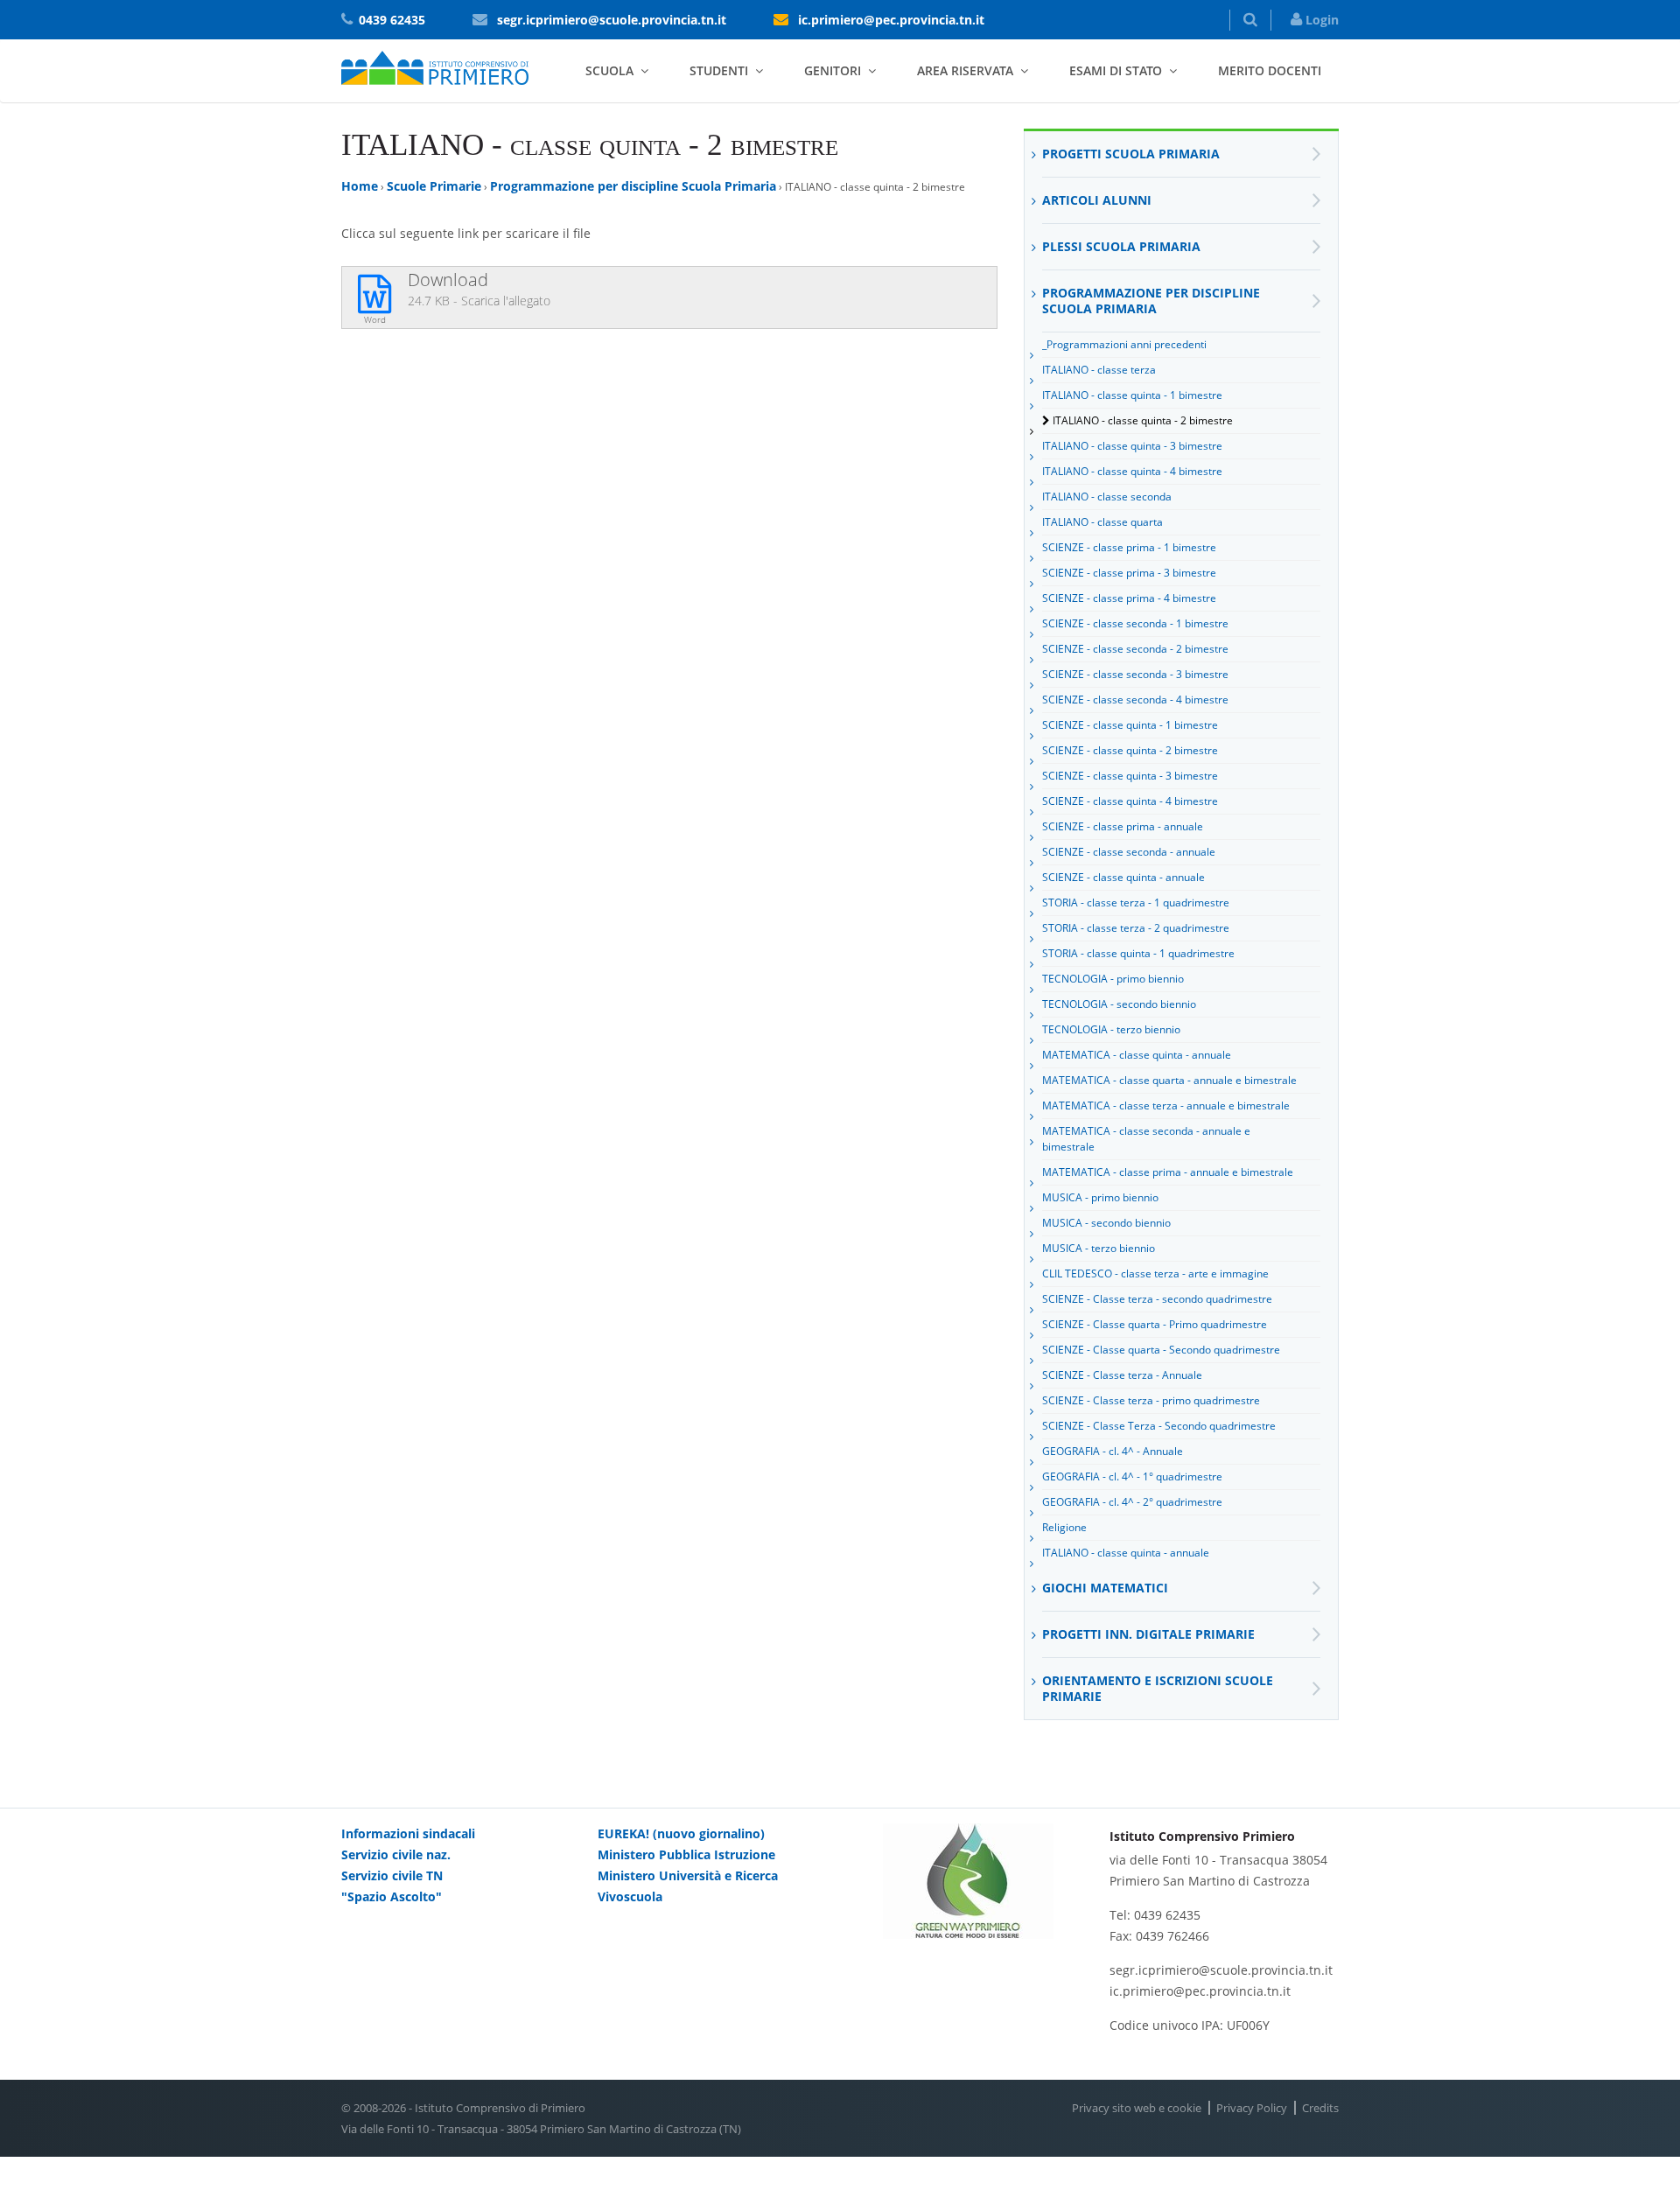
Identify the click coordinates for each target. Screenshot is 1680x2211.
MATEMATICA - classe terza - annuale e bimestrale (1166, 1105)
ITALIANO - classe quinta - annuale (1126, 1553)
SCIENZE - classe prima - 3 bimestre (1129, 573)
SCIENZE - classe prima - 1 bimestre (1129, 547)
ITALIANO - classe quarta (1102, 522)
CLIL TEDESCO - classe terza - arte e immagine (1155, 1273)
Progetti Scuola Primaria (1131, 154)
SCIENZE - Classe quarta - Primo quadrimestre (1155, 1324)
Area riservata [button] (965, 70)
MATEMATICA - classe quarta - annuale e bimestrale (1169, 1080)
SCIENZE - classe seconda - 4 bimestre (1135, 700)
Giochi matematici (1105, 1588)
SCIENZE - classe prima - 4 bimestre (1129, 598)
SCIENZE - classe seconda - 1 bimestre (1135, 623)
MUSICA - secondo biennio (1106, 1223)
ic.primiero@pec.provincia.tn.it (891, 20)
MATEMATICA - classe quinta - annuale (1137, 1055)
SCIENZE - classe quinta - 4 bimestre (1130, 801)
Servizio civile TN (392, 1875)
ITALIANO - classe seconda (1107, 497)
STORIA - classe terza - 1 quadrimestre (1136, 903)
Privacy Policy (1252, 2108)
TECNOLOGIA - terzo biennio (1111, 1029)
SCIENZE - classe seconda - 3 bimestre (1135, 674)
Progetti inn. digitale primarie (1148, 1634)
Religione (1064, 1527)
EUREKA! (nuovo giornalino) (681, 1833)
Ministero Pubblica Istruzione (686, 1854)
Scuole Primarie (434, 186)
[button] (1250, 20)
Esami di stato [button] (1116, 70)
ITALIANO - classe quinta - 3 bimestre (1132, 446)
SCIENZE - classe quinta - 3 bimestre (1130, 776)
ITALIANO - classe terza (1099, 370)
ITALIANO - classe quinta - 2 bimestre (1143, 420)
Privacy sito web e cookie (1137, 2108)
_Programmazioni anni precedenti (1124, 344)
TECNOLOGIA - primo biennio (1113, 979)
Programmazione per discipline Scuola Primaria (633, 186)
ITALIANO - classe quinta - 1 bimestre (1132, 395)
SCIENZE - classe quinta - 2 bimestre (1130, 750)
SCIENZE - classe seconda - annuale (1129, 852)
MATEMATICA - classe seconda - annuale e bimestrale (1146, 1139)
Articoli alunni (1097, 200)
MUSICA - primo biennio (1100, 1197)
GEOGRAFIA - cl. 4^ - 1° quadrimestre (1132, 1476)
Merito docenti (1270, 70)
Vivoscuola (630, 1896)
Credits (1320, 2108)
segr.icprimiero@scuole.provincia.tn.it (612, 20)
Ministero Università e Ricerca (688, 1875)
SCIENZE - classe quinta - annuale (1123, 877)
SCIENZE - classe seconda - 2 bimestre (1135, 649)
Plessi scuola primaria (1121, 246)
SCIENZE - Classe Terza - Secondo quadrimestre (1159, 1426)
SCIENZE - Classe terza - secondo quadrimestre (1157, 1299)
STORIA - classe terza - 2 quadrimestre (1136, 928)
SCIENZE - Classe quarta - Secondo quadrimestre (1161, 1350)
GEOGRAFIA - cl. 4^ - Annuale (1113, 1451)
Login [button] (1320, 20)
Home (360, 186)
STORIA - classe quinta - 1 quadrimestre (1138, 953)
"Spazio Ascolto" (392, 1896)
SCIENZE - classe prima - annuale (1123, 826)
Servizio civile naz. (396, 1854)
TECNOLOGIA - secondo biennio (1119, 1004)
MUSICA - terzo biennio (1099, 1248)
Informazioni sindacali (408, 1833)
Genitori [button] (833, 70)
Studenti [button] (719, 70)
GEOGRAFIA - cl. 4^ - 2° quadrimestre (1132, 1502)
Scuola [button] (609, 70)
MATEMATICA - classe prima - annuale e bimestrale (1168, 1172)
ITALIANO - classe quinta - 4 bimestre (1132, 471)
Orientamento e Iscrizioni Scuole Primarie (1158, 1688)
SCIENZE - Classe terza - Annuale (1122, 1375)
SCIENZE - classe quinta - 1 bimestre (1130, 725)
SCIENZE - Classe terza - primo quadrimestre (1151, 1400)
